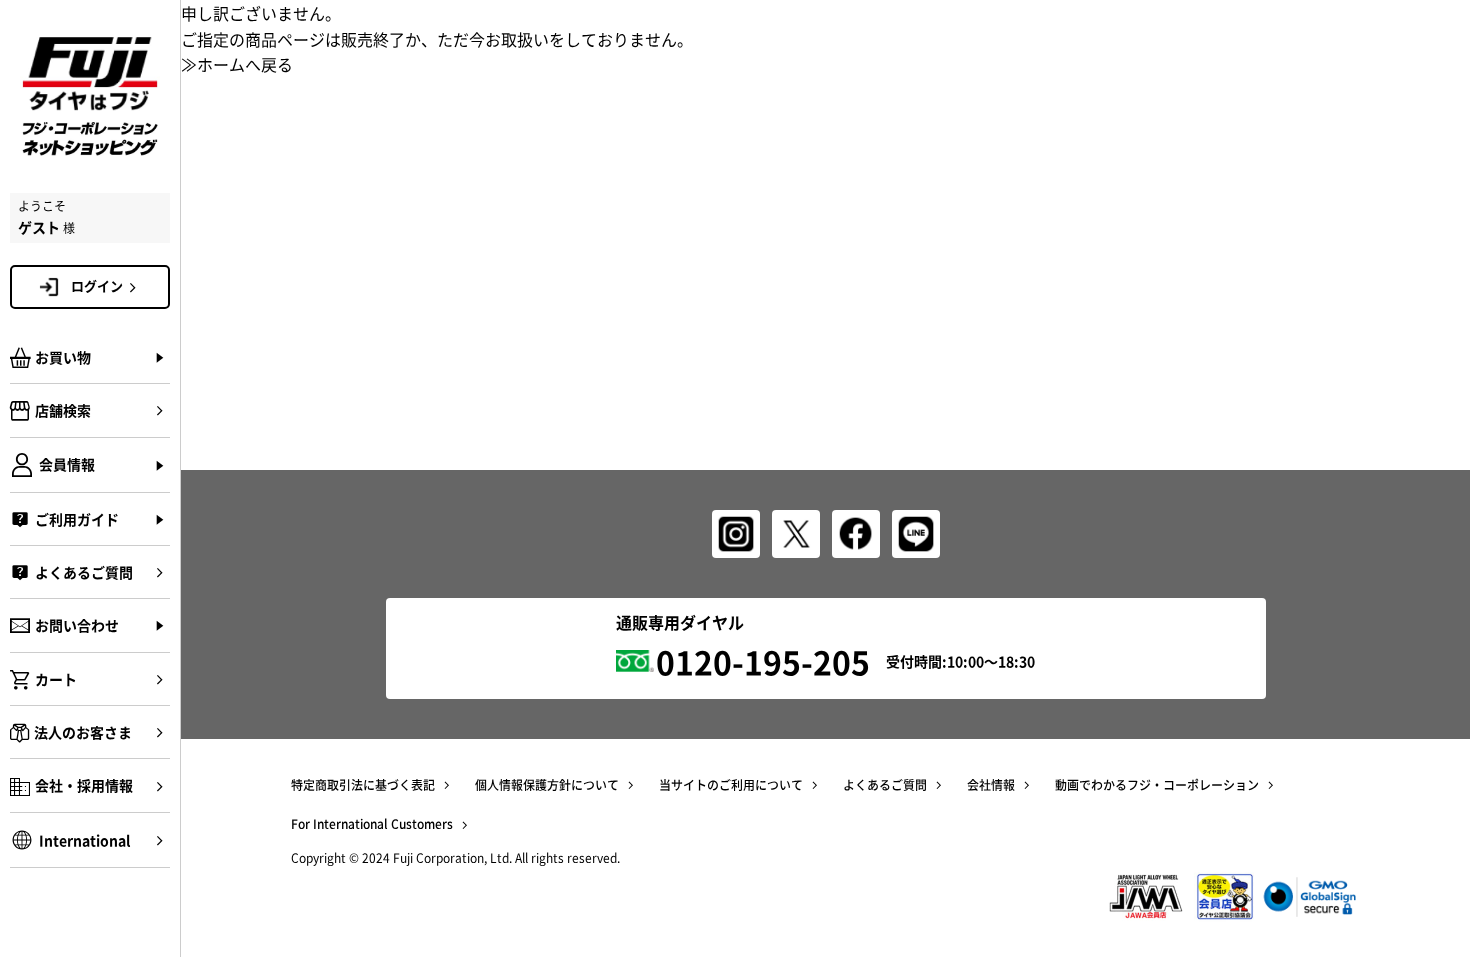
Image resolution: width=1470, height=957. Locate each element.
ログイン (97, 285)
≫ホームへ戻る (237, 64)
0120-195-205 (763, 661)
